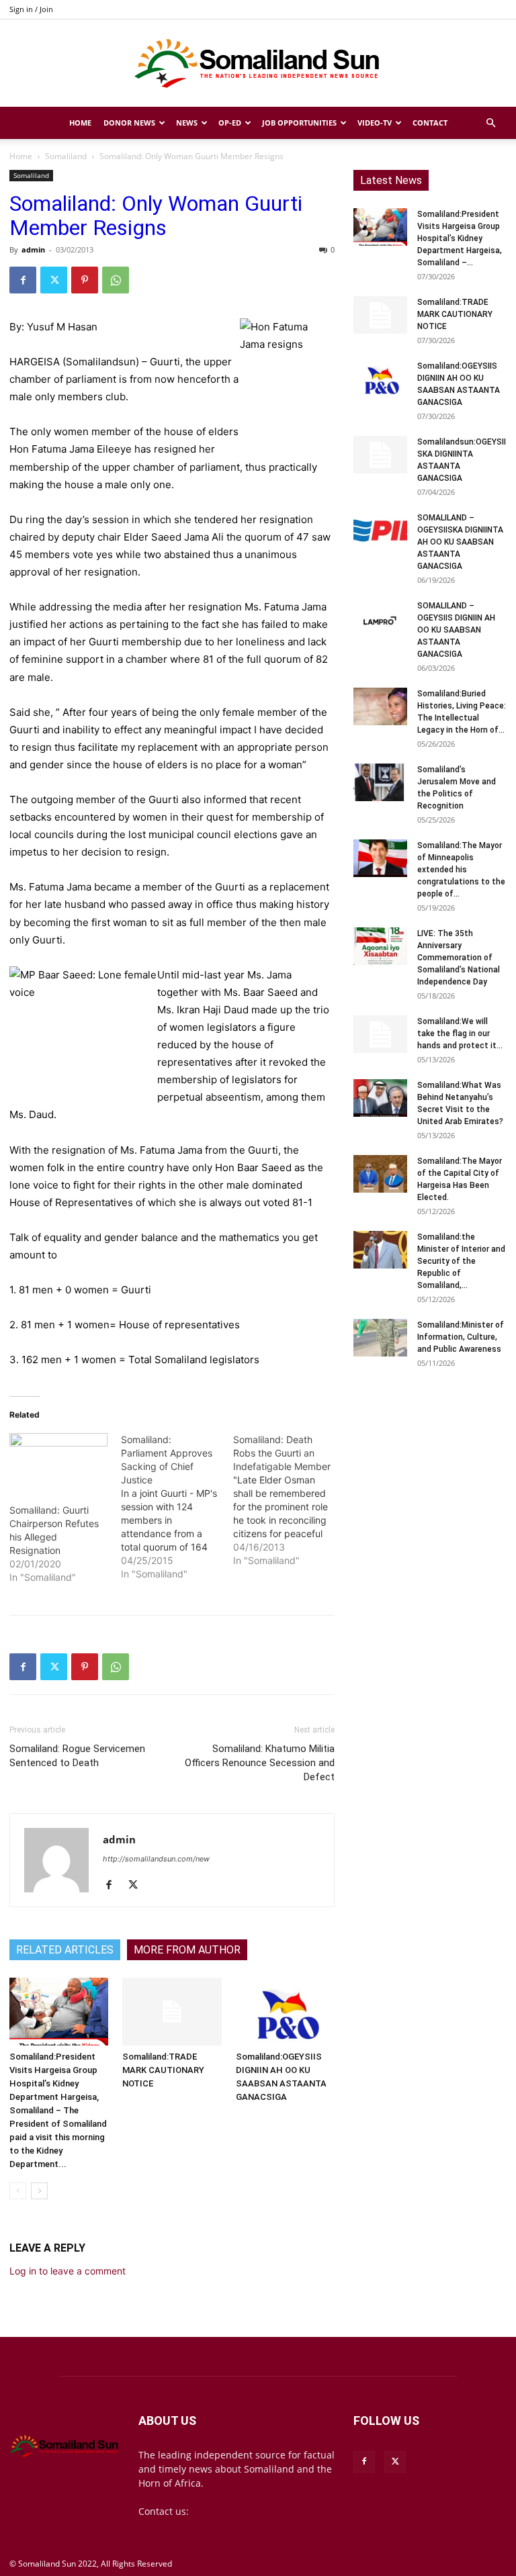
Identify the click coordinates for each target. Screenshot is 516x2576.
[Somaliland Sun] (258, 64)
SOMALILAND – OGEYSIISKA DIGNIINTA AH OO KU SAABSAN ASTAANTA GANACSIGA (460, 542)
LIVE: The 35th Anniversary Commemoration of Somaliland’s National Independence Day (459, 958)
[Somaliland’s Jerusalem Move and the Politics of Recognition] (380, 782)
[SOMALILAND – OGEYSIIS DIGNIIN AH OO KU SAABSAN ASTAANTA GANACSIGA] (380, 618)
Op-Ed (230, 123)
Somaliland (66, 156)
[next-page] (39, 2191)
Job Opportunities (299, 123)
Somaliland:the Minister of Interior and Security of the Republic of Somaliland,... (461, 1261)
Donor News (129, 123)
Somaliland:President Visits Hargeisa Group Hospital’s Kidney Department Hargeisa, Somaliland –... (460, 238)
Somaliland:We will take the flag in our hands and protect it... (460, 1033)
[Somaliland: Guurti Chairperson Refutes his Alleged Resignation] (58, 1461)
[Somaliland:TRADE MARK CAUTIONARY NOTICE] (172, 2012)
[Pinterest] (85, 280)
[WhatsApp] (116, 280)
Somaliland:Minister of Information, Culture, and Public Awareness (461, 1337)
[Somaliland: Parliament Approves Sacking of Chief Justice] (177, 1507)
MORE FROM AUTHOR (187, 1950)
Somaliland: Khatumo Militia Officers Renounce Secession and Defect (260, 1763)
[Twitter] (54, 280)
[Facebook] (23, 280)
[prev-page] (18, 2191)
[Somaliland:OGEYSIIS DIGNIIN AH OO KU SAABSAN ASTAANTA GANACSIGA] (285, 2012)
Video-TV (375, 123)
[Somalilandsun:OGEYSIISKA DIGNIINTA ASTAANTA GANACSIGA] (380, 455)
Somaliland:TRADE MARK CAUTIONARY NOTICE (163, 2070)
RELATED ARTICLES (65, 1950)
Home (80, 123)
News (187, 123)
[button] (490, 123)
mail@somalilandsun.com (250, 2511)
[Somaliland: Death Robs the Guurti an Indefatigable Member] (289, 1500)
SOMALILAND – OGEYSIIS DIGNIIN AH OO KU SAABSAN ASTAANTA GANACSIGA (456, 630)
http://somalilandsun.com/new (156, 1859)
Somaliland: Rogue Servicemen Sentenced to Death (77, 1756)
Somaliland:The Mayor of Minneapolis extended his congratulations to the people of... (461, 870)
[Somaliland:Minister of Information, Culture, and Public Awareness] (380, 1338)
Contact (430, 123)
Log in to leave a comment (68, 2271)
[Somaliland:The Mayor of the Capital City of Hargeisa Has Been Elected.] (380, 1174)
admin (33, 249)
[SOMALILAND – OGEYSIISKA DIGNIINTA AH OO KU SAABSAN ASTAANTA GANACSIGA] (380, 531)
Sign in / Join (31, 9)
